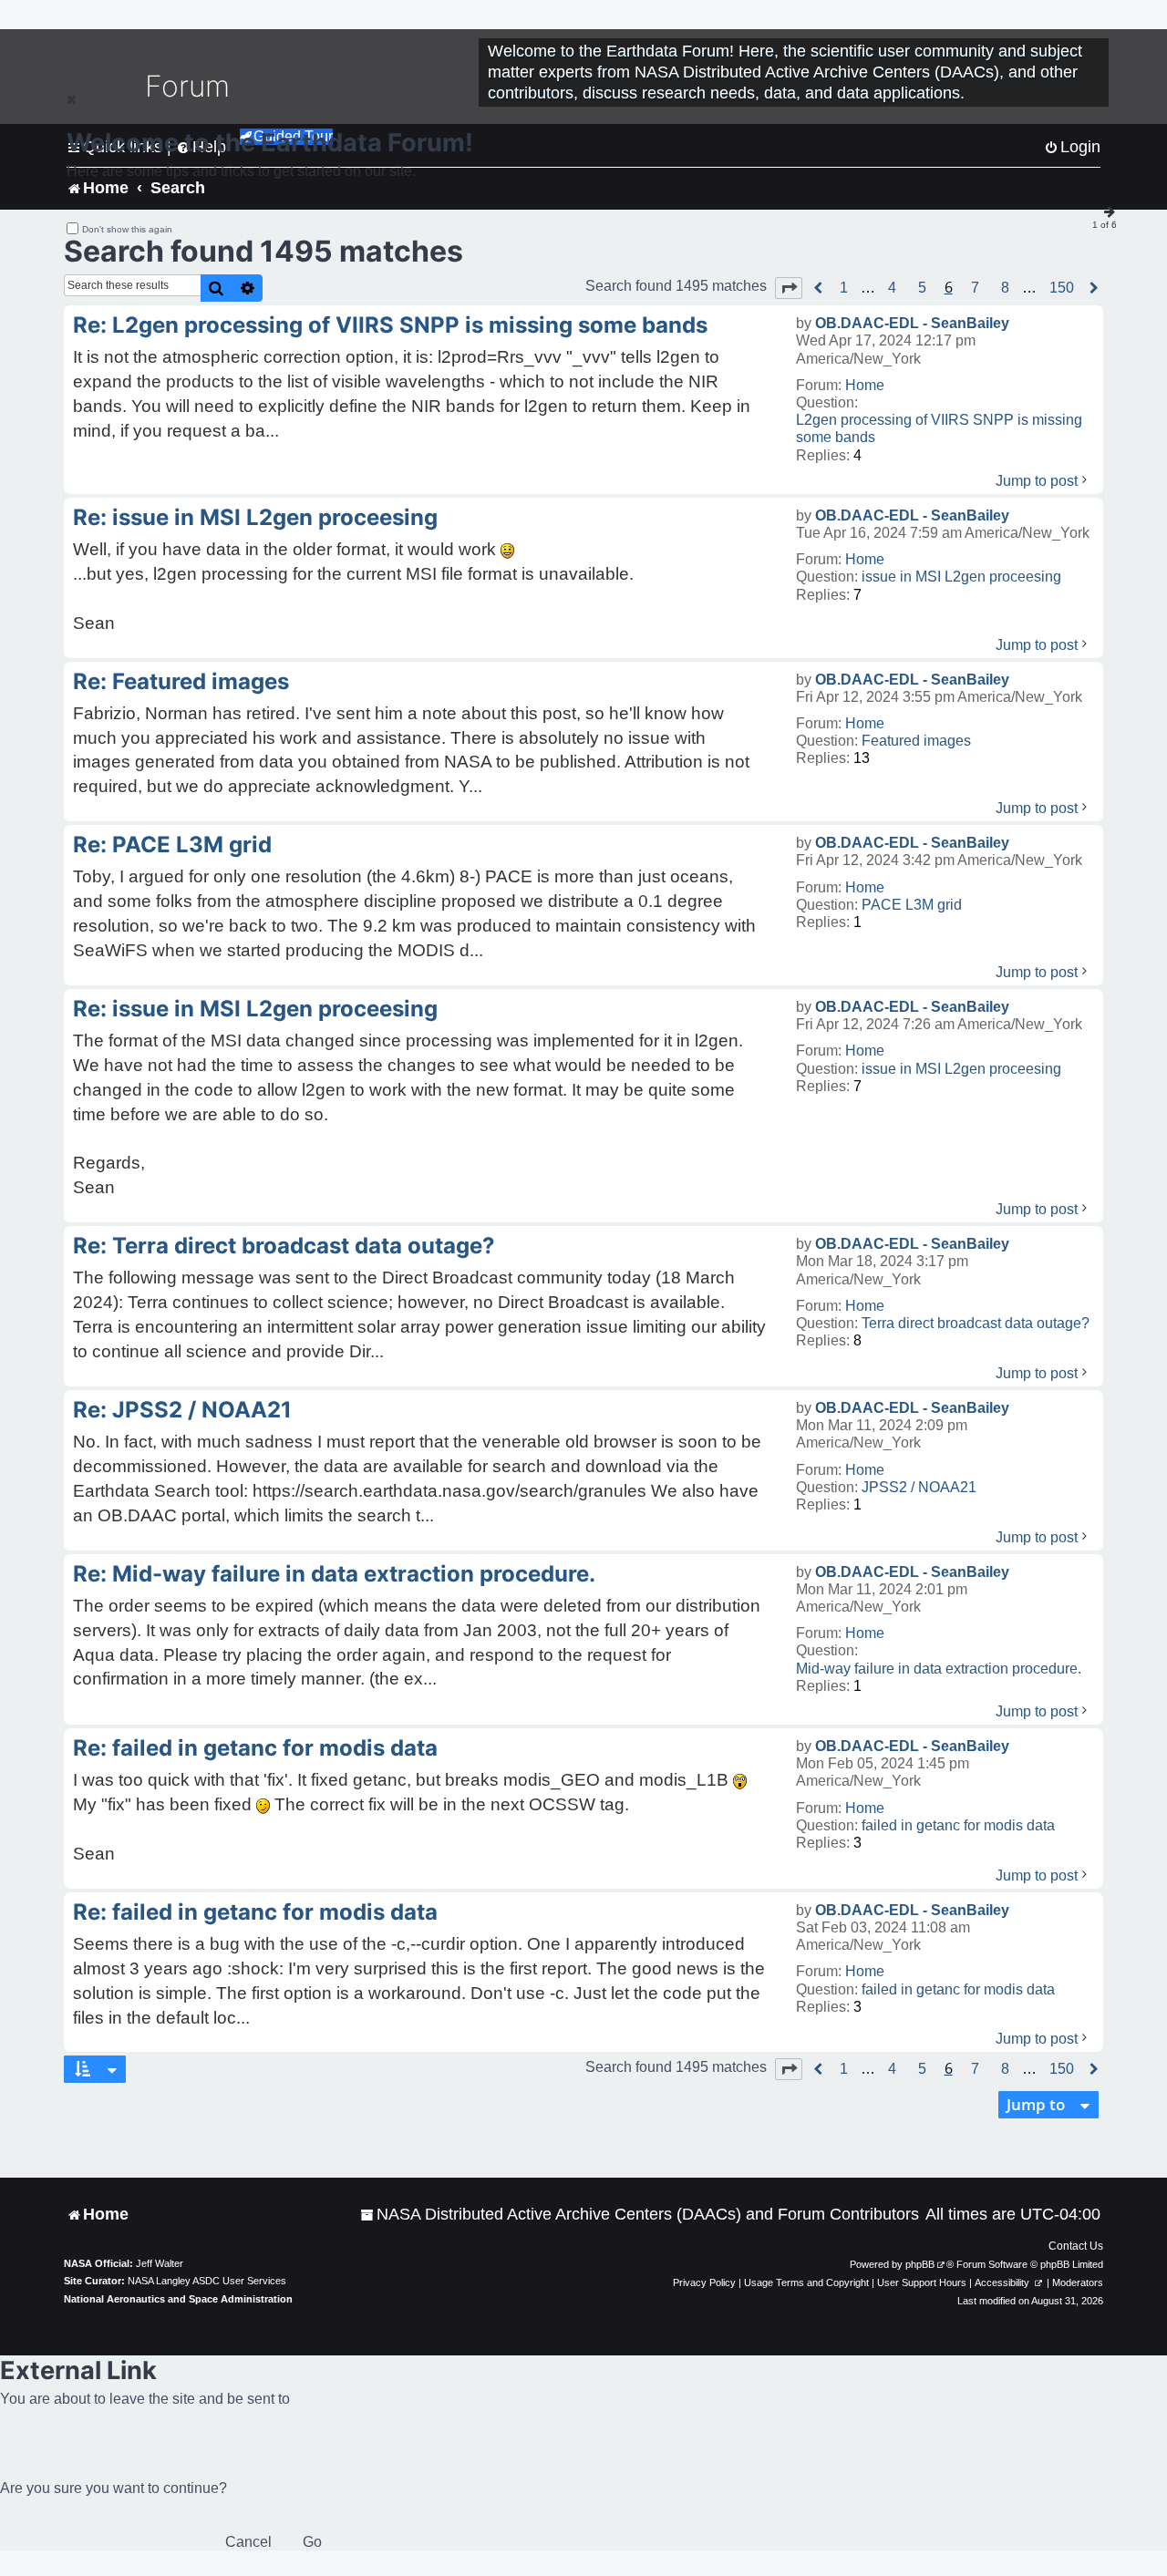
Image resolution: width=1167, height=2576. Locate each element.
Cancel (248, 2542)
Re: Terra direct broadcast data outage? (284, 1246)
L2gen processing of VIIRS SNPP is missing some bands (939, 428)
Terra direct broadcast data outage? (976, 1323)
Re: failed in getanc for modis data (255, 1748)
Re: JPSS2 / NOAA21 (182, 1410)
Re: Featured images (181, 681)
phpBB (920, 2264)
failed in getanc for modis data (958, 1825)
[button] (789, 288)
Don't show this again (127, 229)
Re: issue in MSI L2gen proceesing (255, 517)
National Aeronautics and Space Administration (178, 2299)
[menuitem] (640, 2215)
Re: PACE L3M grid (172, 845)
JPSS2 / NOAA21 (919, 1487)
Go (312, 2542)
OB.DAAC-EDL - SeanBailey (912, 323)
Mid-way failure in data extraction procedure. (939, 1669)
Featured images (916, 741)
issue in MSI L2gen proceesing (961, 577)
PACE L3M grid (912, 905)
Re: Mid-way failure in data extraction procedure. (334, 1574)
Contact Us (1076, 2246)
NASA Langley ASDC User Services (207, 2281)
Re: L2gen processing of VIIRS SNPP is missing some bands (390, 325)
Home (865, 385)
